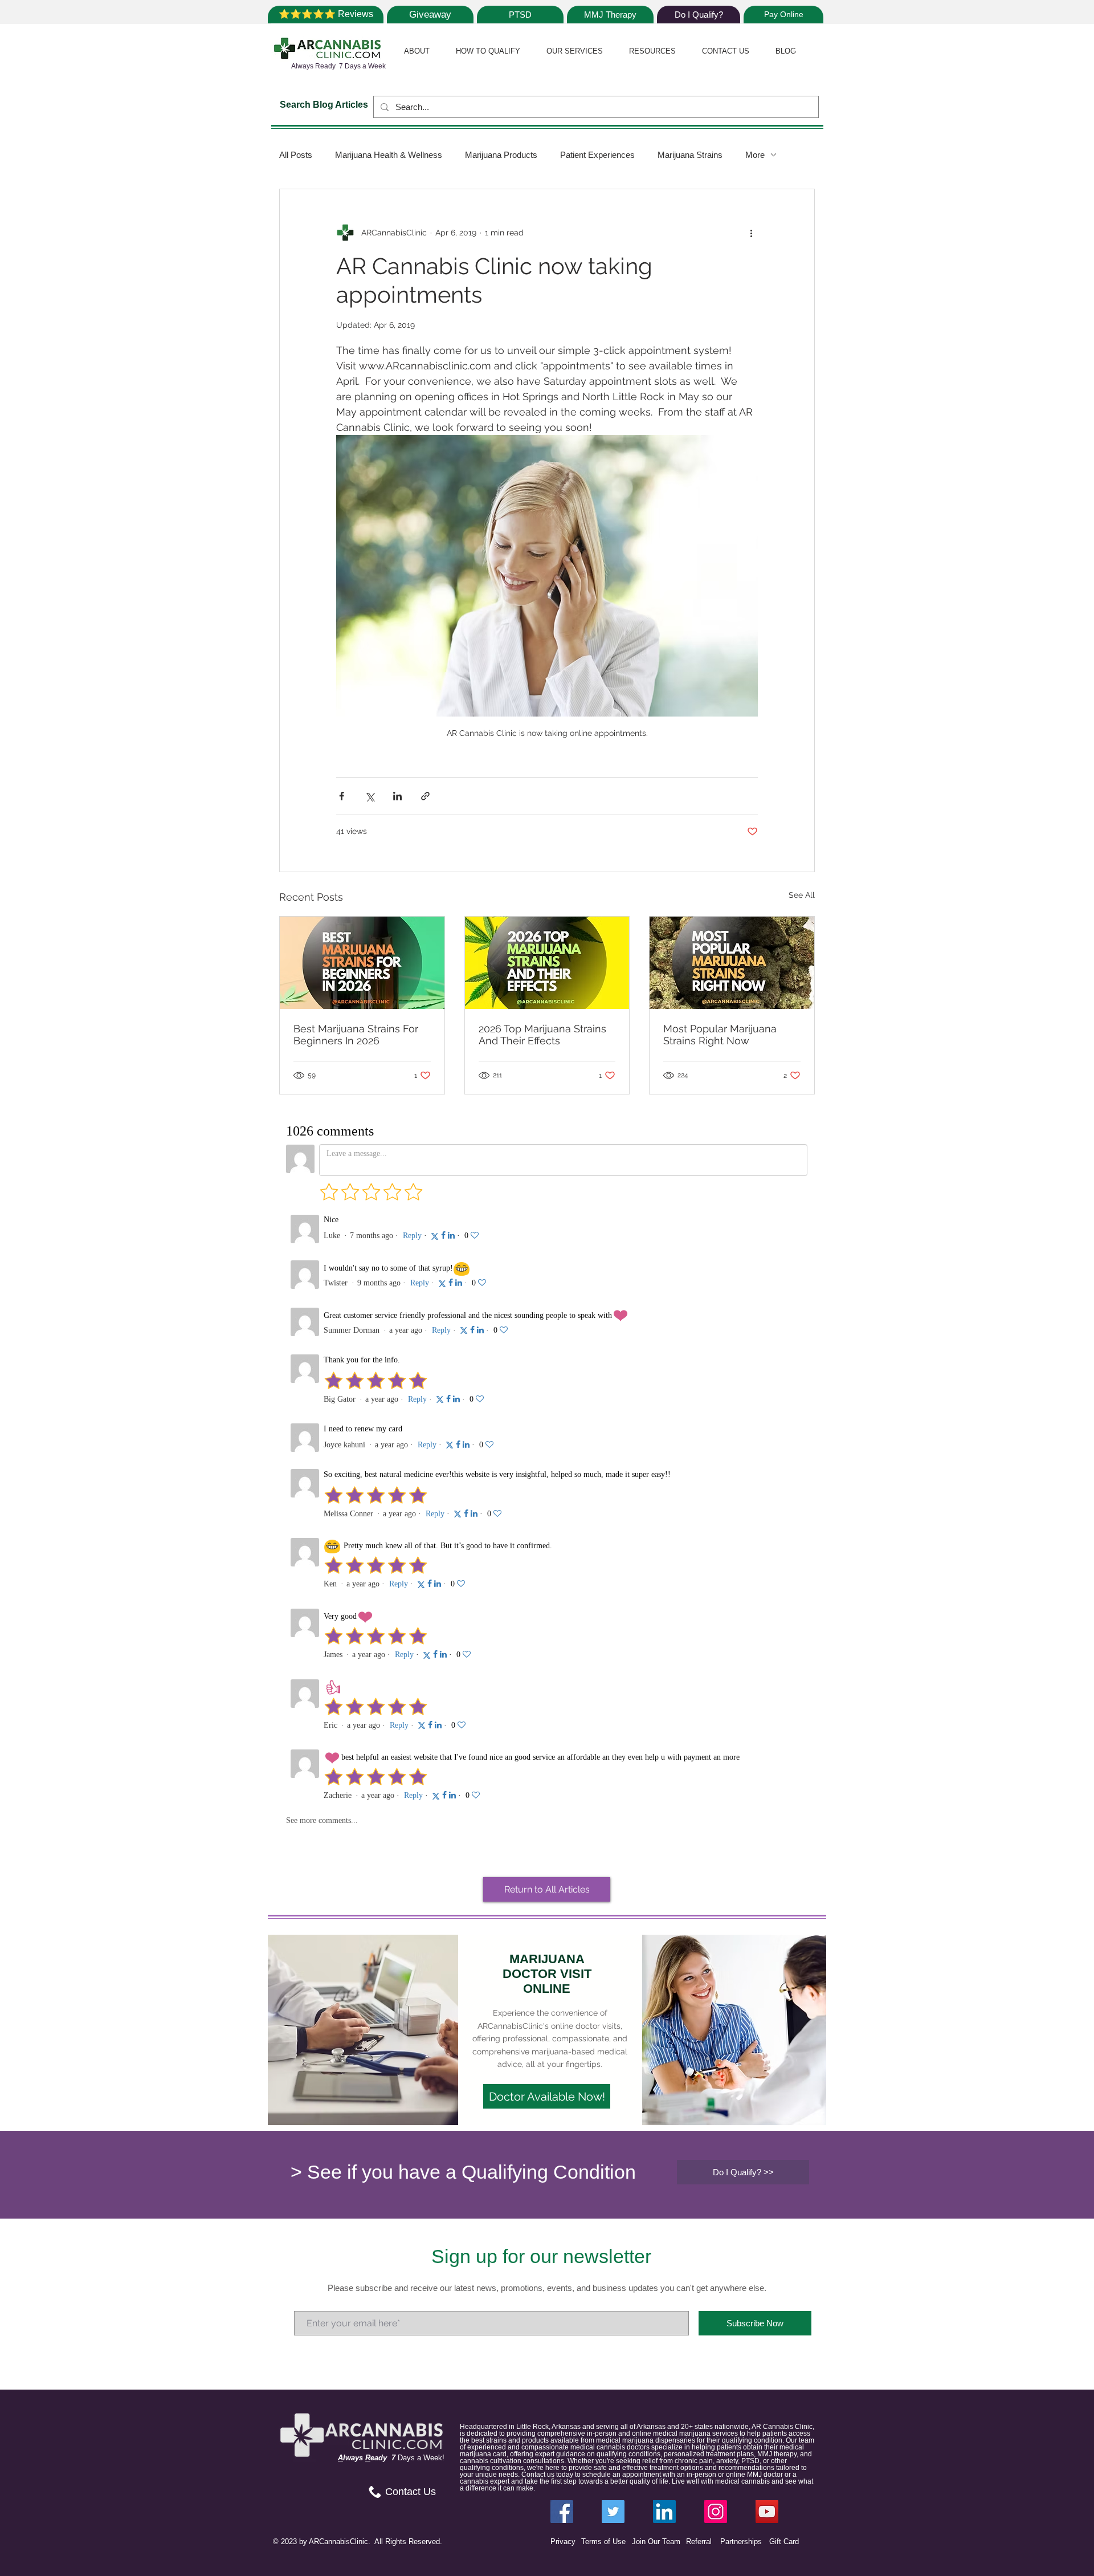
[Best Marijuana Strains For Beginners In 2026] (362, 963)
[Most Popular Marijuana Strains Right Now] (732, 963)
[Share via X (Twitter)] (370, 796)
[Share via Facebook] (342, 796)
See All (802, 895)
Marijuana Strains (690, 155)
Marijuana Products (501, 155)
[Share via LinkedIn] (397, 796)
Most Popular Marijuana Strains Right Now (720, 1035)
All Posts (296, 155)
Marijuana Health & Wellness (389, 155)
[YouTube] (767, 2512)
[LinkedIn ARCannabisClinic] (664, 2512)
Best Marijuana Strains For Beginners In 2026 (356, 1035)
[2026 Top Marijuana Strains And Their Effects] (547, 963)
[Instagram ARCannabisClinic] (716, 2512)
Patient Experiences (597, 155)
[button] (417, 51)
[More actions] (751, 233)
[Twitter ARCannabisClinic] (613, 2512)
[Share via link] (425, 796)
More (755, 155)
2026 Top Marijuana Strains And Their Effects (542, 1035)
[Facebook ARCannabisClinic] (562, 2512)
